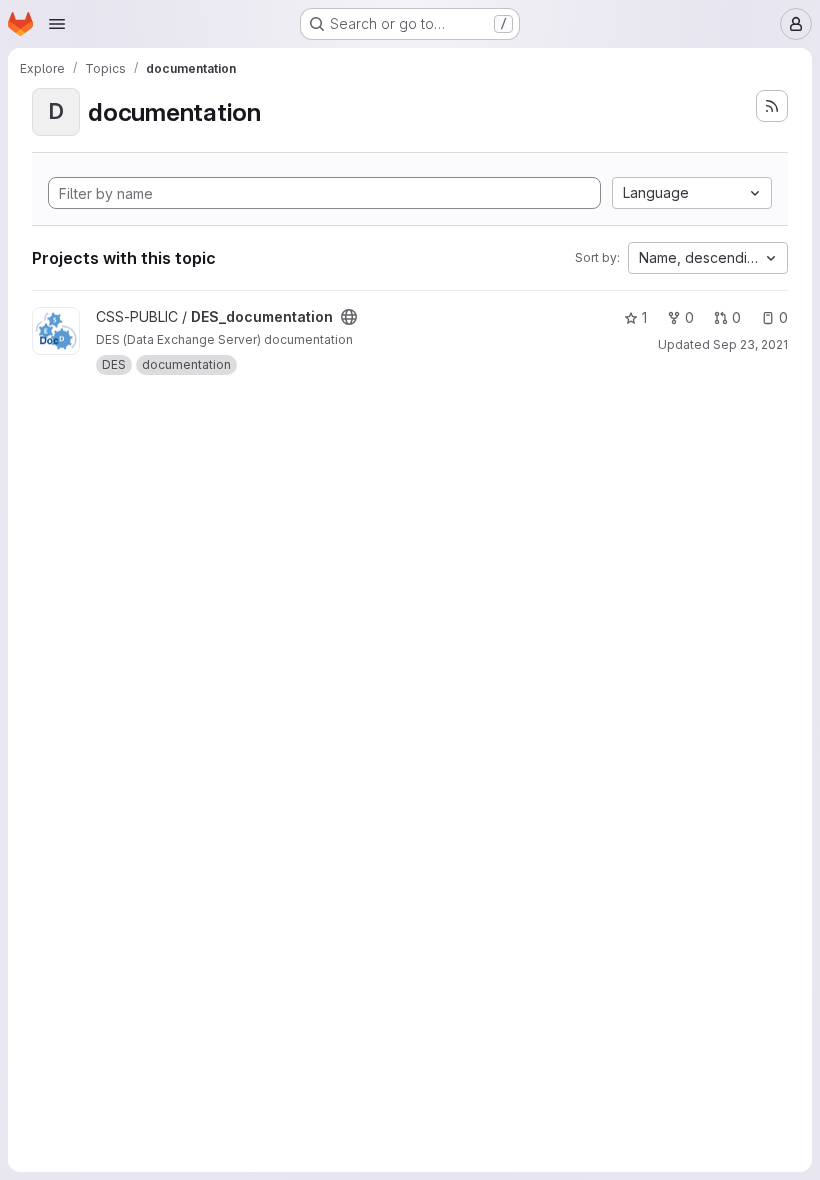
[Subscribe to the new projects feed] (772, 106)
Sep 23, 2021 (750, 344)
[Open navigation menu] (57, 24)
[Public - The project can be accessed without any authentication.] (349, 317)
